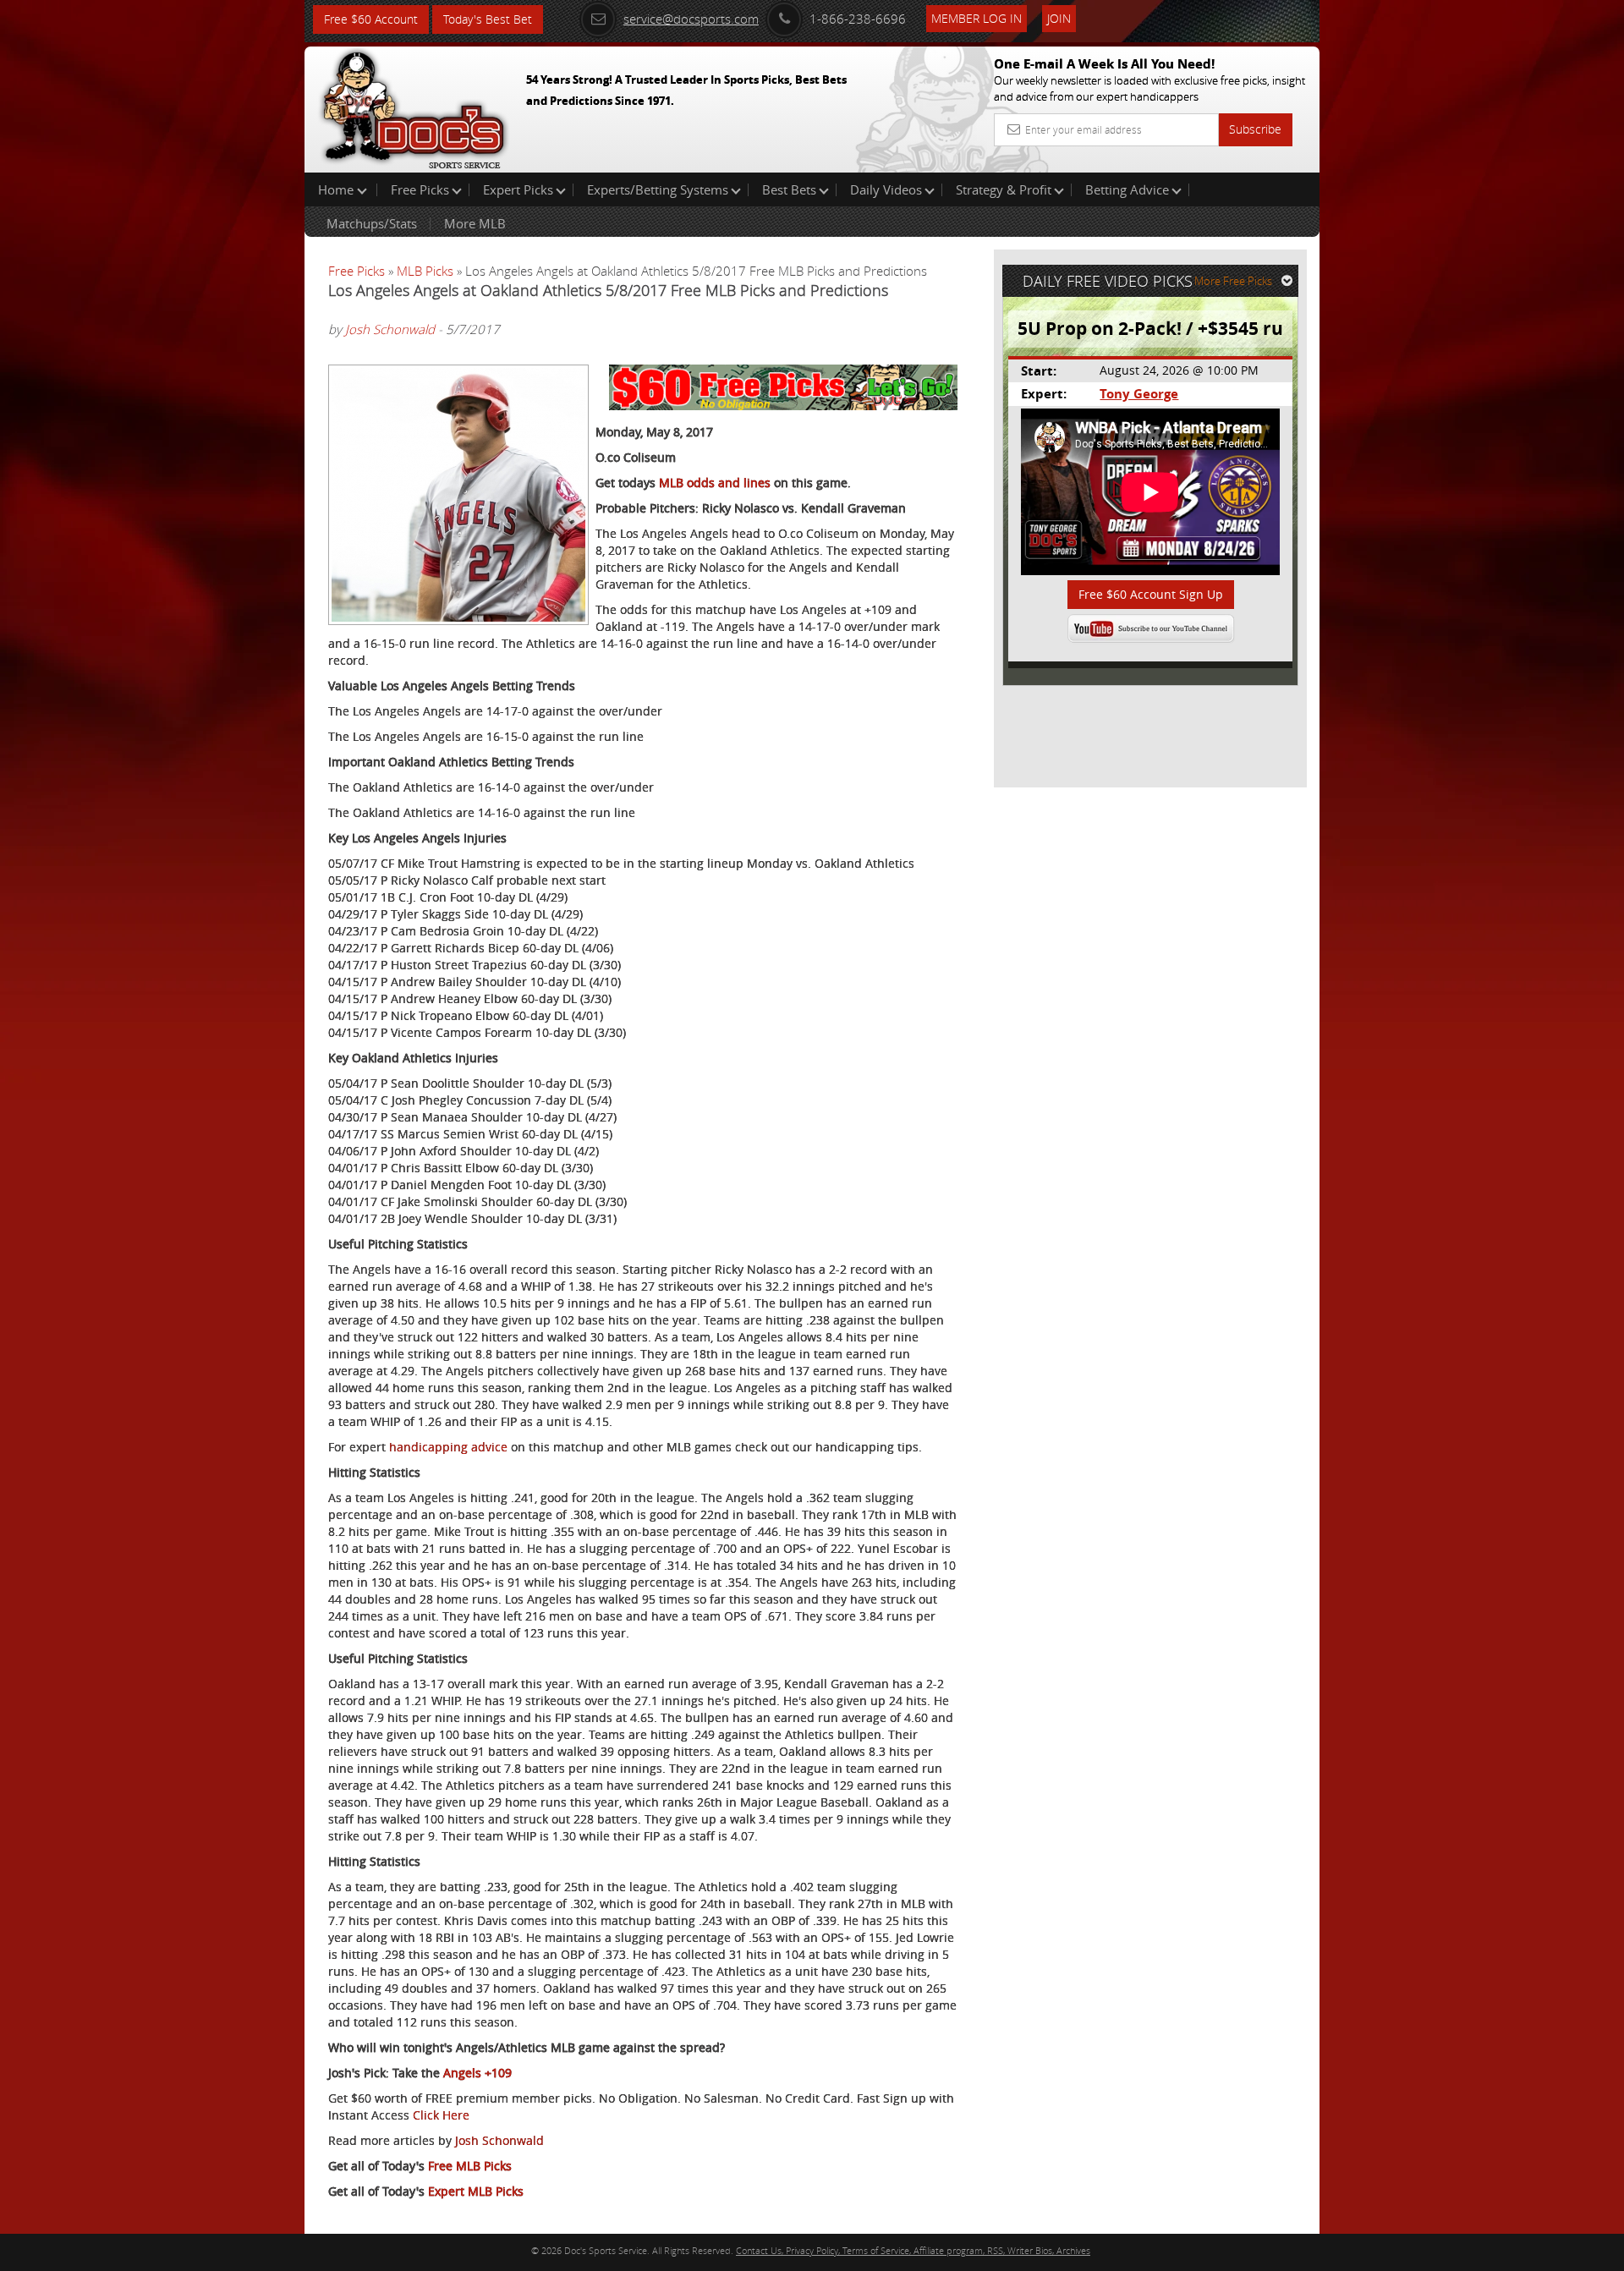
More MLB (475, 223)
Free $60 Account (371, 19)
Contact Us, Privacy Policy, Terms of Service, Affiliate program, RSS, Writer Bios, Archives (913, 2250)
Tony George (1139, 394)
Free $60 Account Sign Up (1151, 594)
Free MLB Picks (470, 2166)
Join (1059, 18)
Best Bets (789, 189)
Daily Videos (886, 189)
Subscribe (1255, 129)
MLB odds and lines (715, 483)
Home (337, 189)
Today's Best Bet (488, 19)
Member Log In (977, 18)
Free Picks (420, 189)
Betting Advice (1127, 189)
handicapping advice (448, 1447)
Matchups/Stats (372, 223)
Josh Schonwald (390, 329)
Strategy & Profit (1004, 189)
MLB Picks (425, 271)
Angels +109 (477, 2073)
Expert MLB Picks (476, 2191)
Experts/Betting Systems (658, 189)
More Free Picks (1233, 281)
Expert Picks (518, 189)
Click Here (441, 2115)
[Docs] (414, 106)
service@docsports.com (691, 19)
